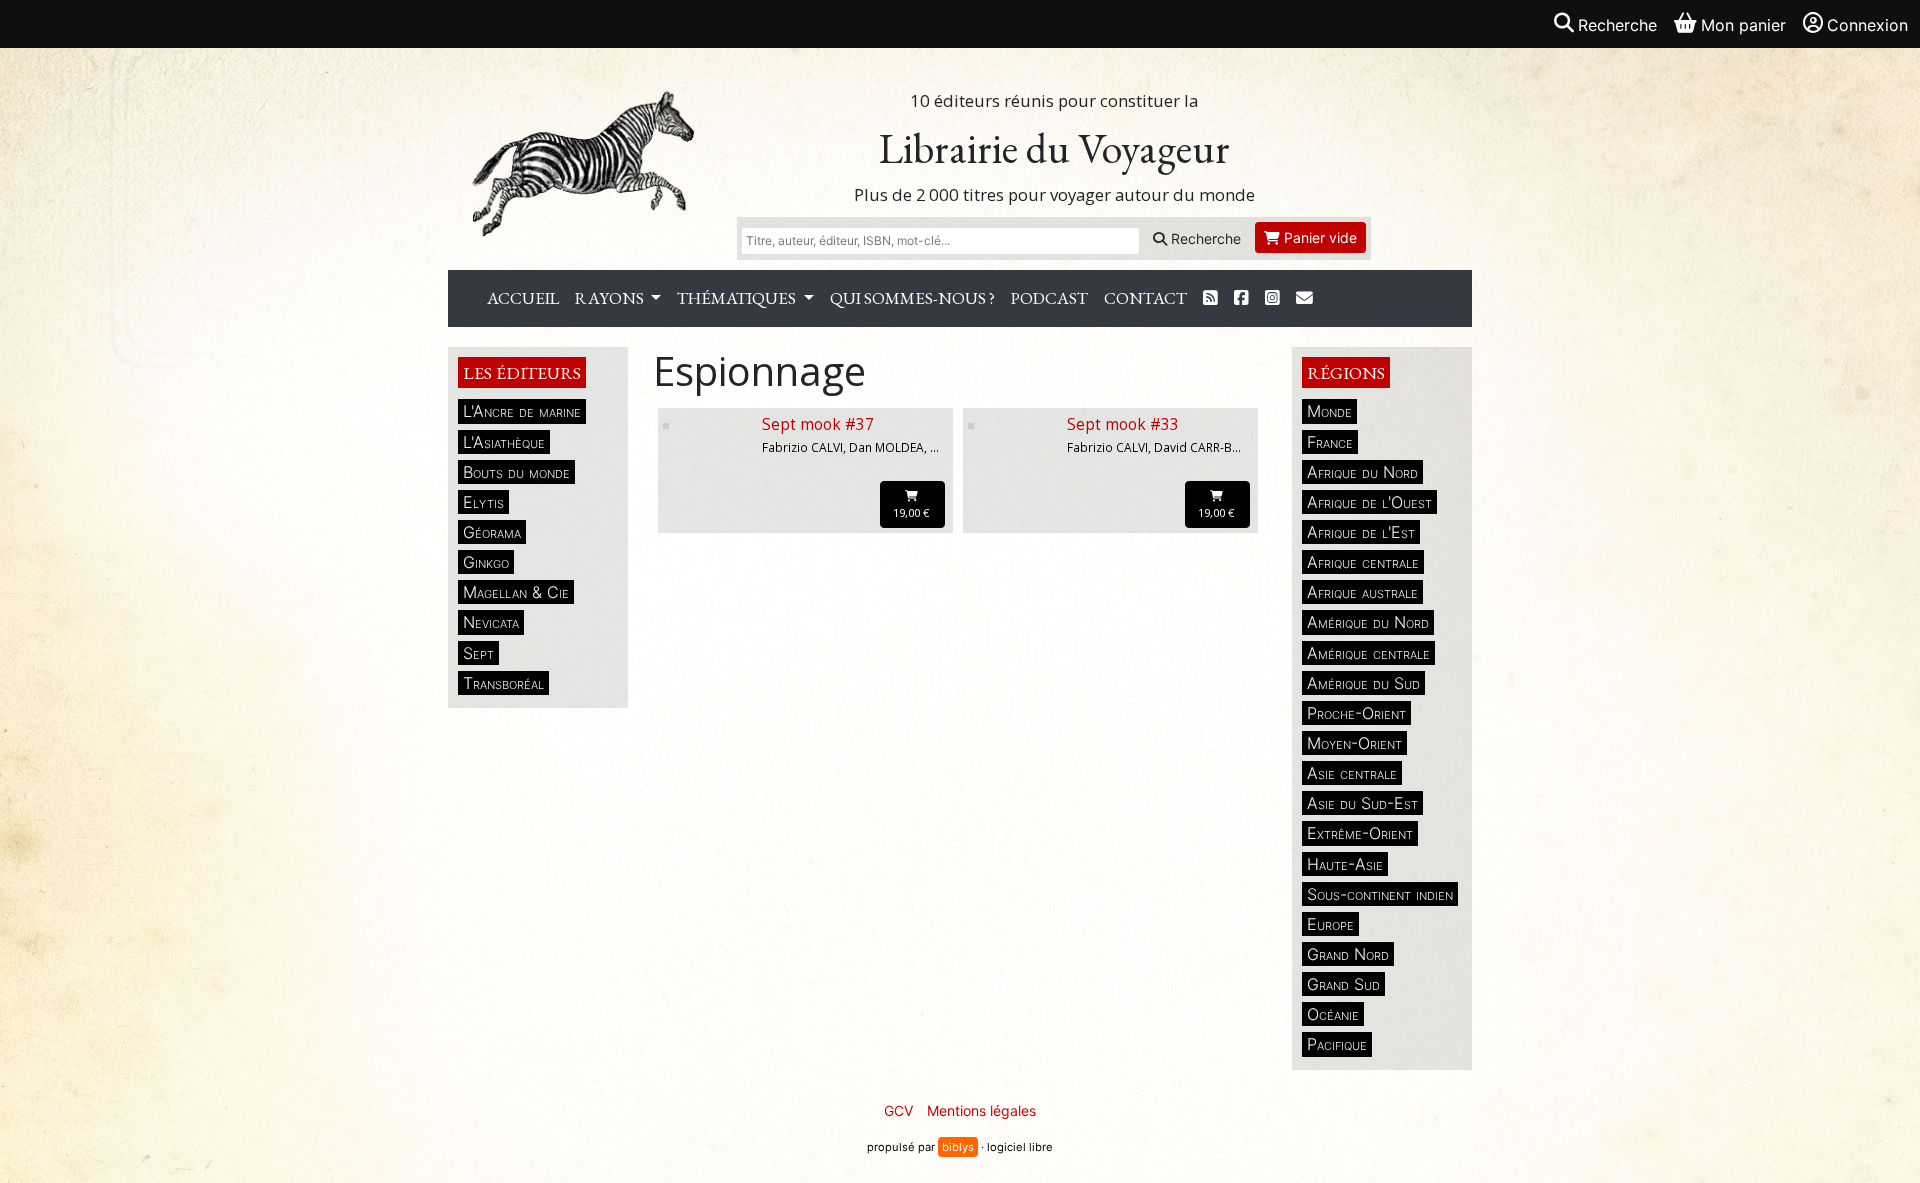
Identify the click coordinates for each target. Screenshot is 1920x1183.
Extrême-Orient (1360, 833)
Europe (1330, 924)
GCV (898, 1110)
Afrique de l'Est (1361, 532)
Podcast (1049, 298)
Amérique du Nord (1368, 622)
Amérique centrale (1368, 653)
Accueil (523, 298)
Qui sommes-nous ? (912, 298)
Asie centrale (1352, 773)
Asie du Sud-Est (1362, 803)
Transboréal (503, 683)
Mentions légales (981, 1110)
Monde (1329, 411)
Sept (478, 653)
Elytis (483, 502)
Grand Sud (1343, 984)
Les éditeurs (522, 372)
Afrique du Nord (1362, 472)
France (1330, 442)
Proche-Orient (1356, 713)
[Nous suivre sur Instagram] (1272, 298)
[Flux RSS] (1210, 298)
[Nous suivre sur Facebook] (1241, 298)
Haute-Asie (1345, 864)
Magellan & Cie (516, 592)
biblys (958, 1147)
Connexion (1867, 25)
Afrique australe (1362, 592)
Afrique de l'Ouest (1369, 502)
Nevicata (491, 622)
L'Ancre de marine (522, 411)
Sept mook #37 (818, 424)
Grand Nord (1348, 954)
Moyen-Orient (1354, 743)
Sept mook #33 (1123, 424)
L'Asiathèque (504, 442)
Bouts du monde (516, 472)
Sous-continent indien (1380, 894)
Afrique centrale (1363, 562)
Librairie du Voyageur (1054, 148)
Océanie (1333, 1014)
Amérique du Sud (1363, 683)
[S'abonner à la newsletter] (1304, 298)
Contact (1145, 298)
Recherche (1204, 238)
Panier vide (1318, 237)
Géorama (492, 532)
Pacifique (1337, 1044)
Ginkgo (486, 562)
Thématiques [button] (738, 298)
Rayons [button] (611, 298)
